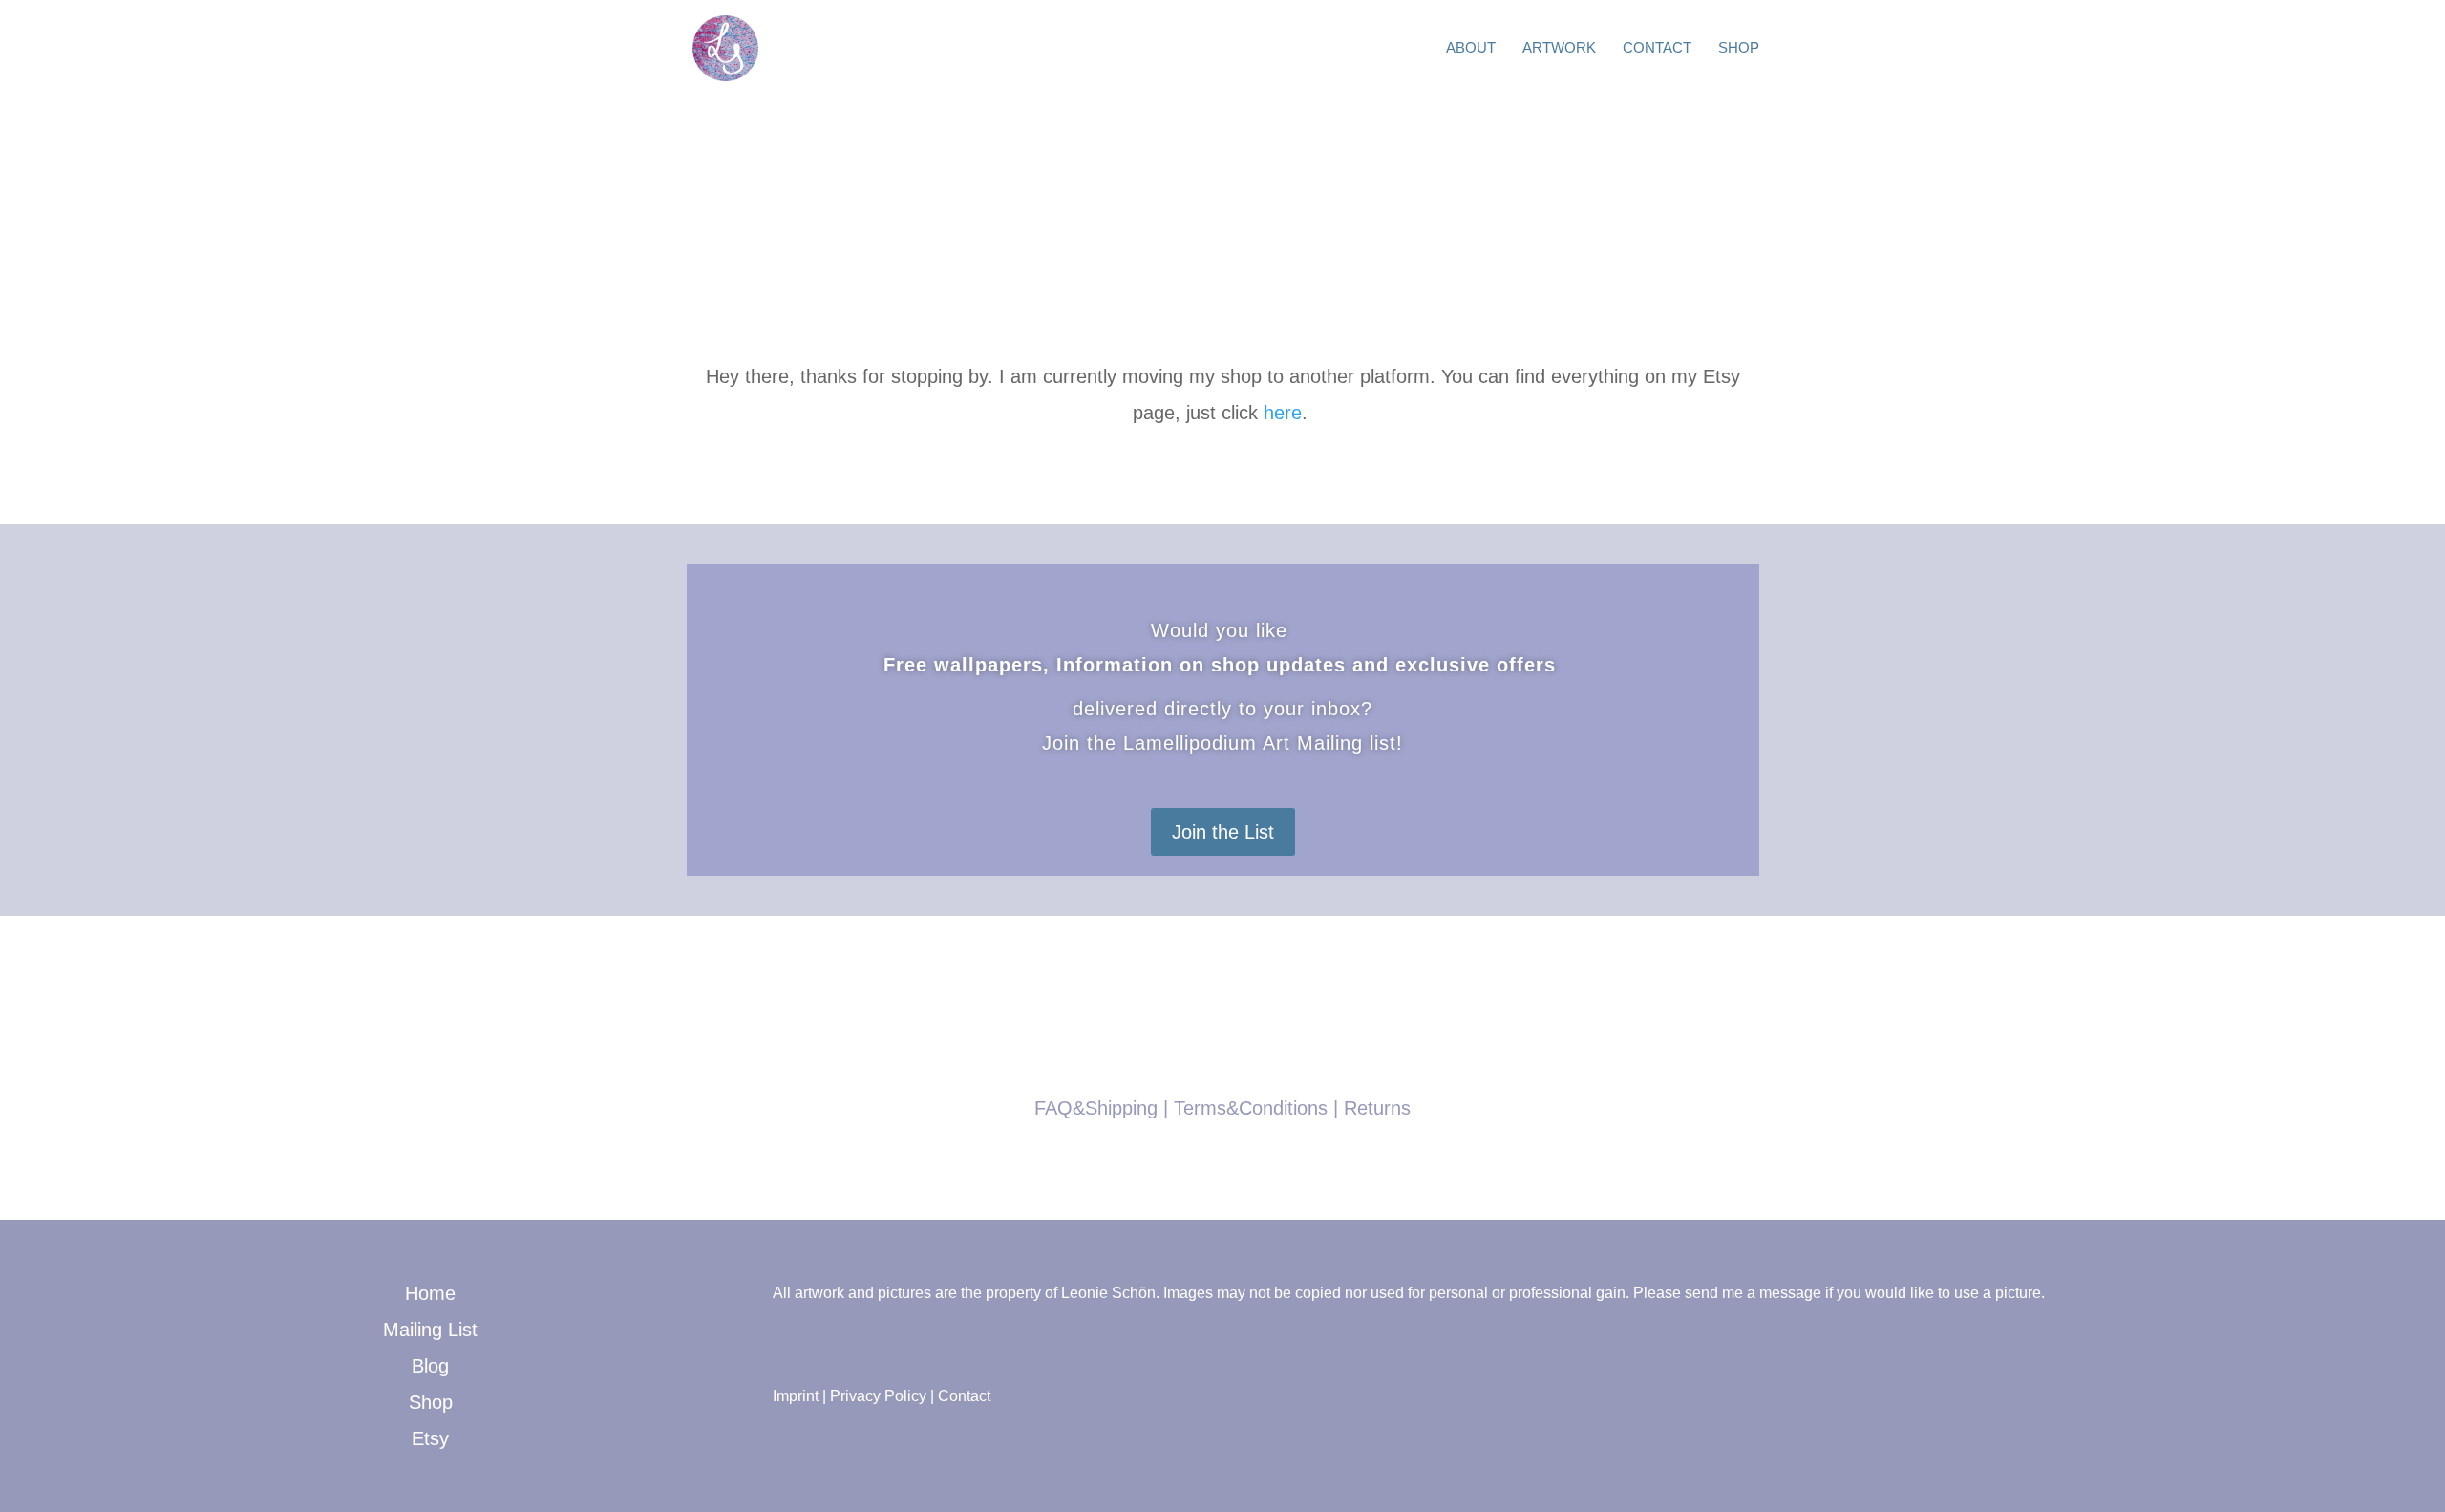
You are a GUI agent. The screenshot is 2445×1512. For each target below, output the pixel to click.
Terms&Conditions (1251, 1108)
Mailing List (430, 1330)
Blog (430, 1366)
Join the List (1223, 832)
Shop (1739, 48)
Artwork (1559, 48)
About (1471, 48)
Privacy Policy (878, 1396)
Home (430, 1293)
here (1283, 413)
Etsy (430, 1438)
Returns (1377, 1108)
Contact (1657, 48)
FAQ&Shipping (1096, 1108)
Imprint (796, 1396)
